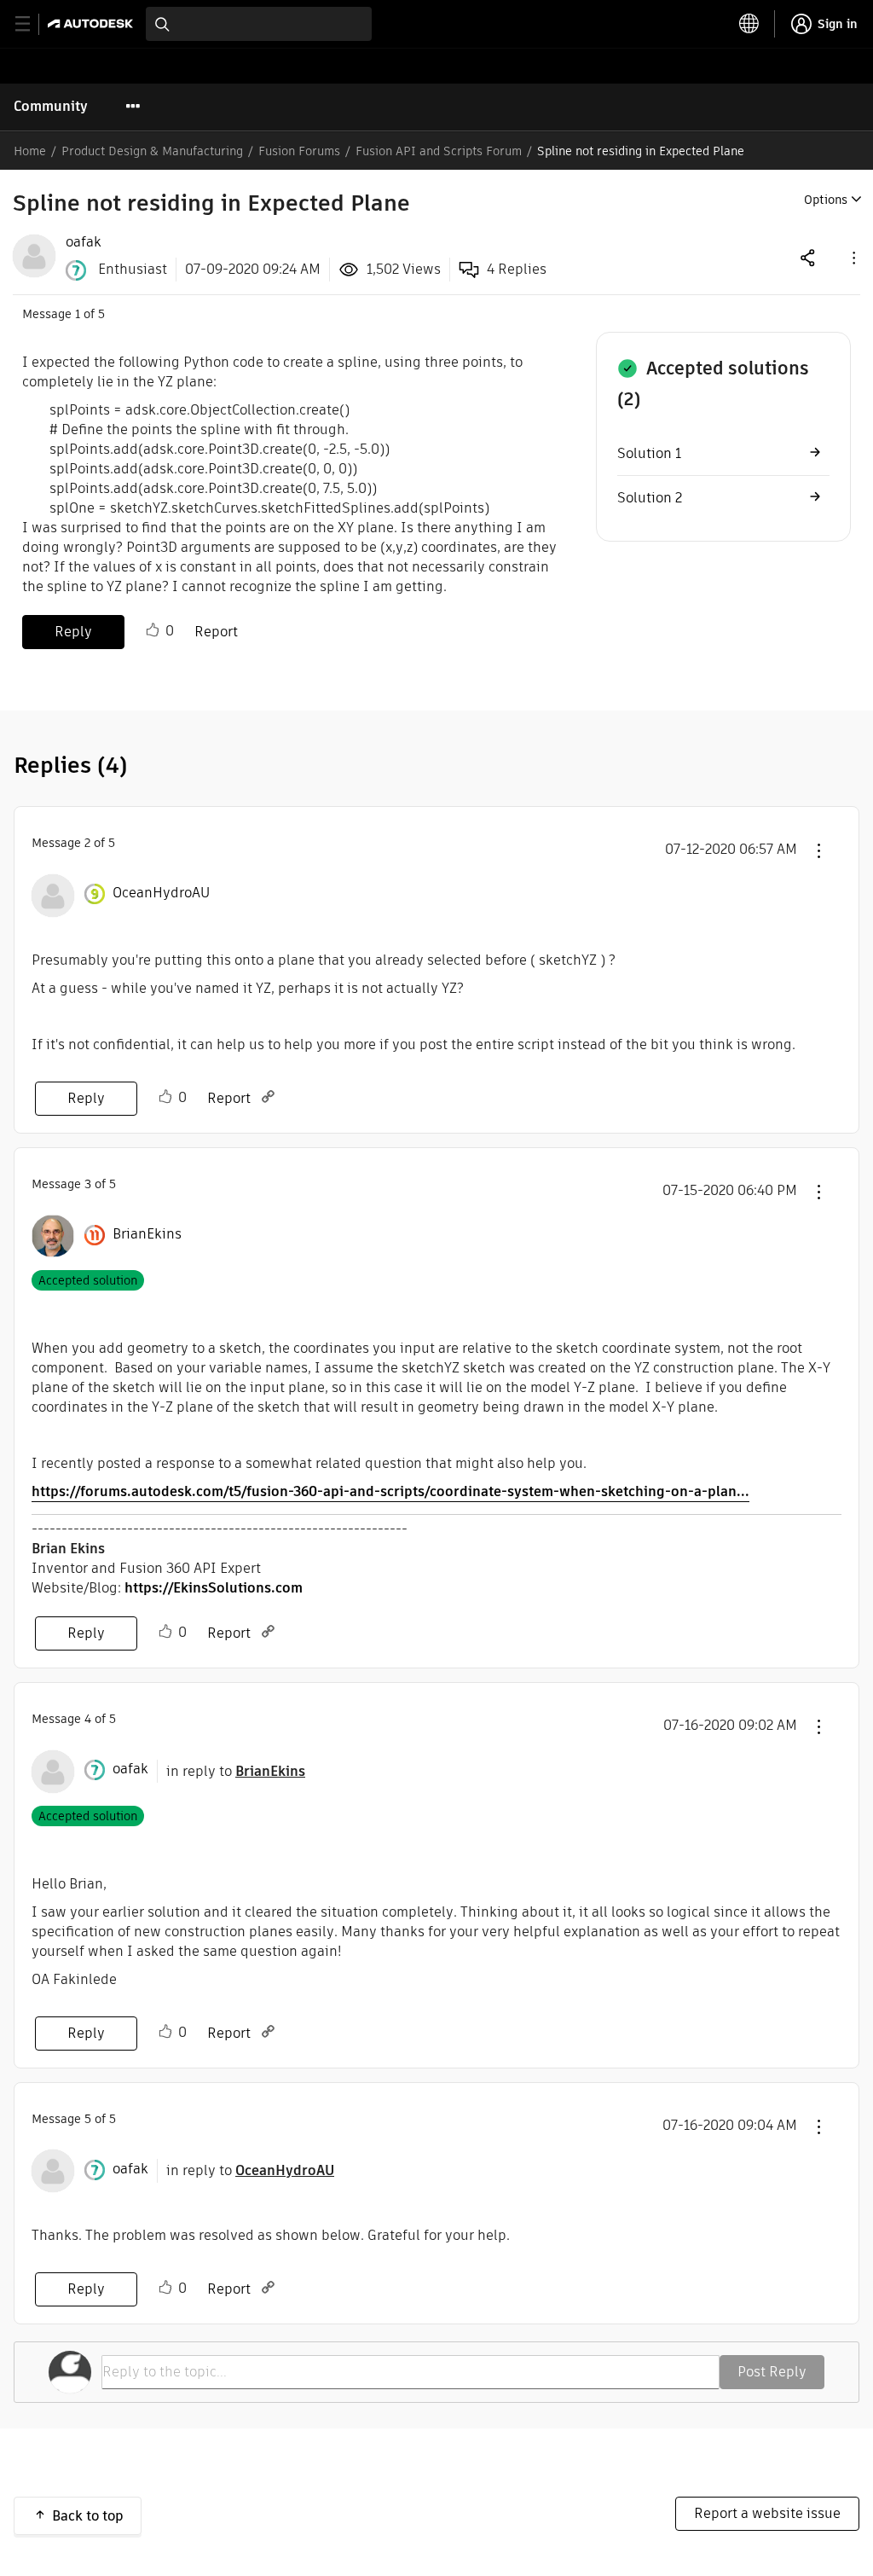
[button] (853, 257)
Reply (73, 632)
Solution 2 (650, 498)
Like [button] (153, 630)
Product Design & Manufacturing (152, 151)
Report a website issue (767, 2513)
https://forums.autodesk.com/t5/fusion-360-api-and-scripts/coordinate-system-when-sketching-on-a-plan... (390, 1491)
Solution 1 (649, 453)
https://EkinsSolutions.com (214, 1588)
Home (30, 151)
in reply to (236, 1771)
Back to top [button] (88, 2516)
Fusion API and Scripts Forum (439, 151)
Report (216, 632)
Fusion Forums (299, 151)
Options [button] (826, 200)
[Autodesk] (93, 23)
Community (51, 106)
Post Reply (772, 2372)
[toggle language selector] (749, 24)
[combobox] (259, 24)
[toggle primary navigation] (32, 24)
